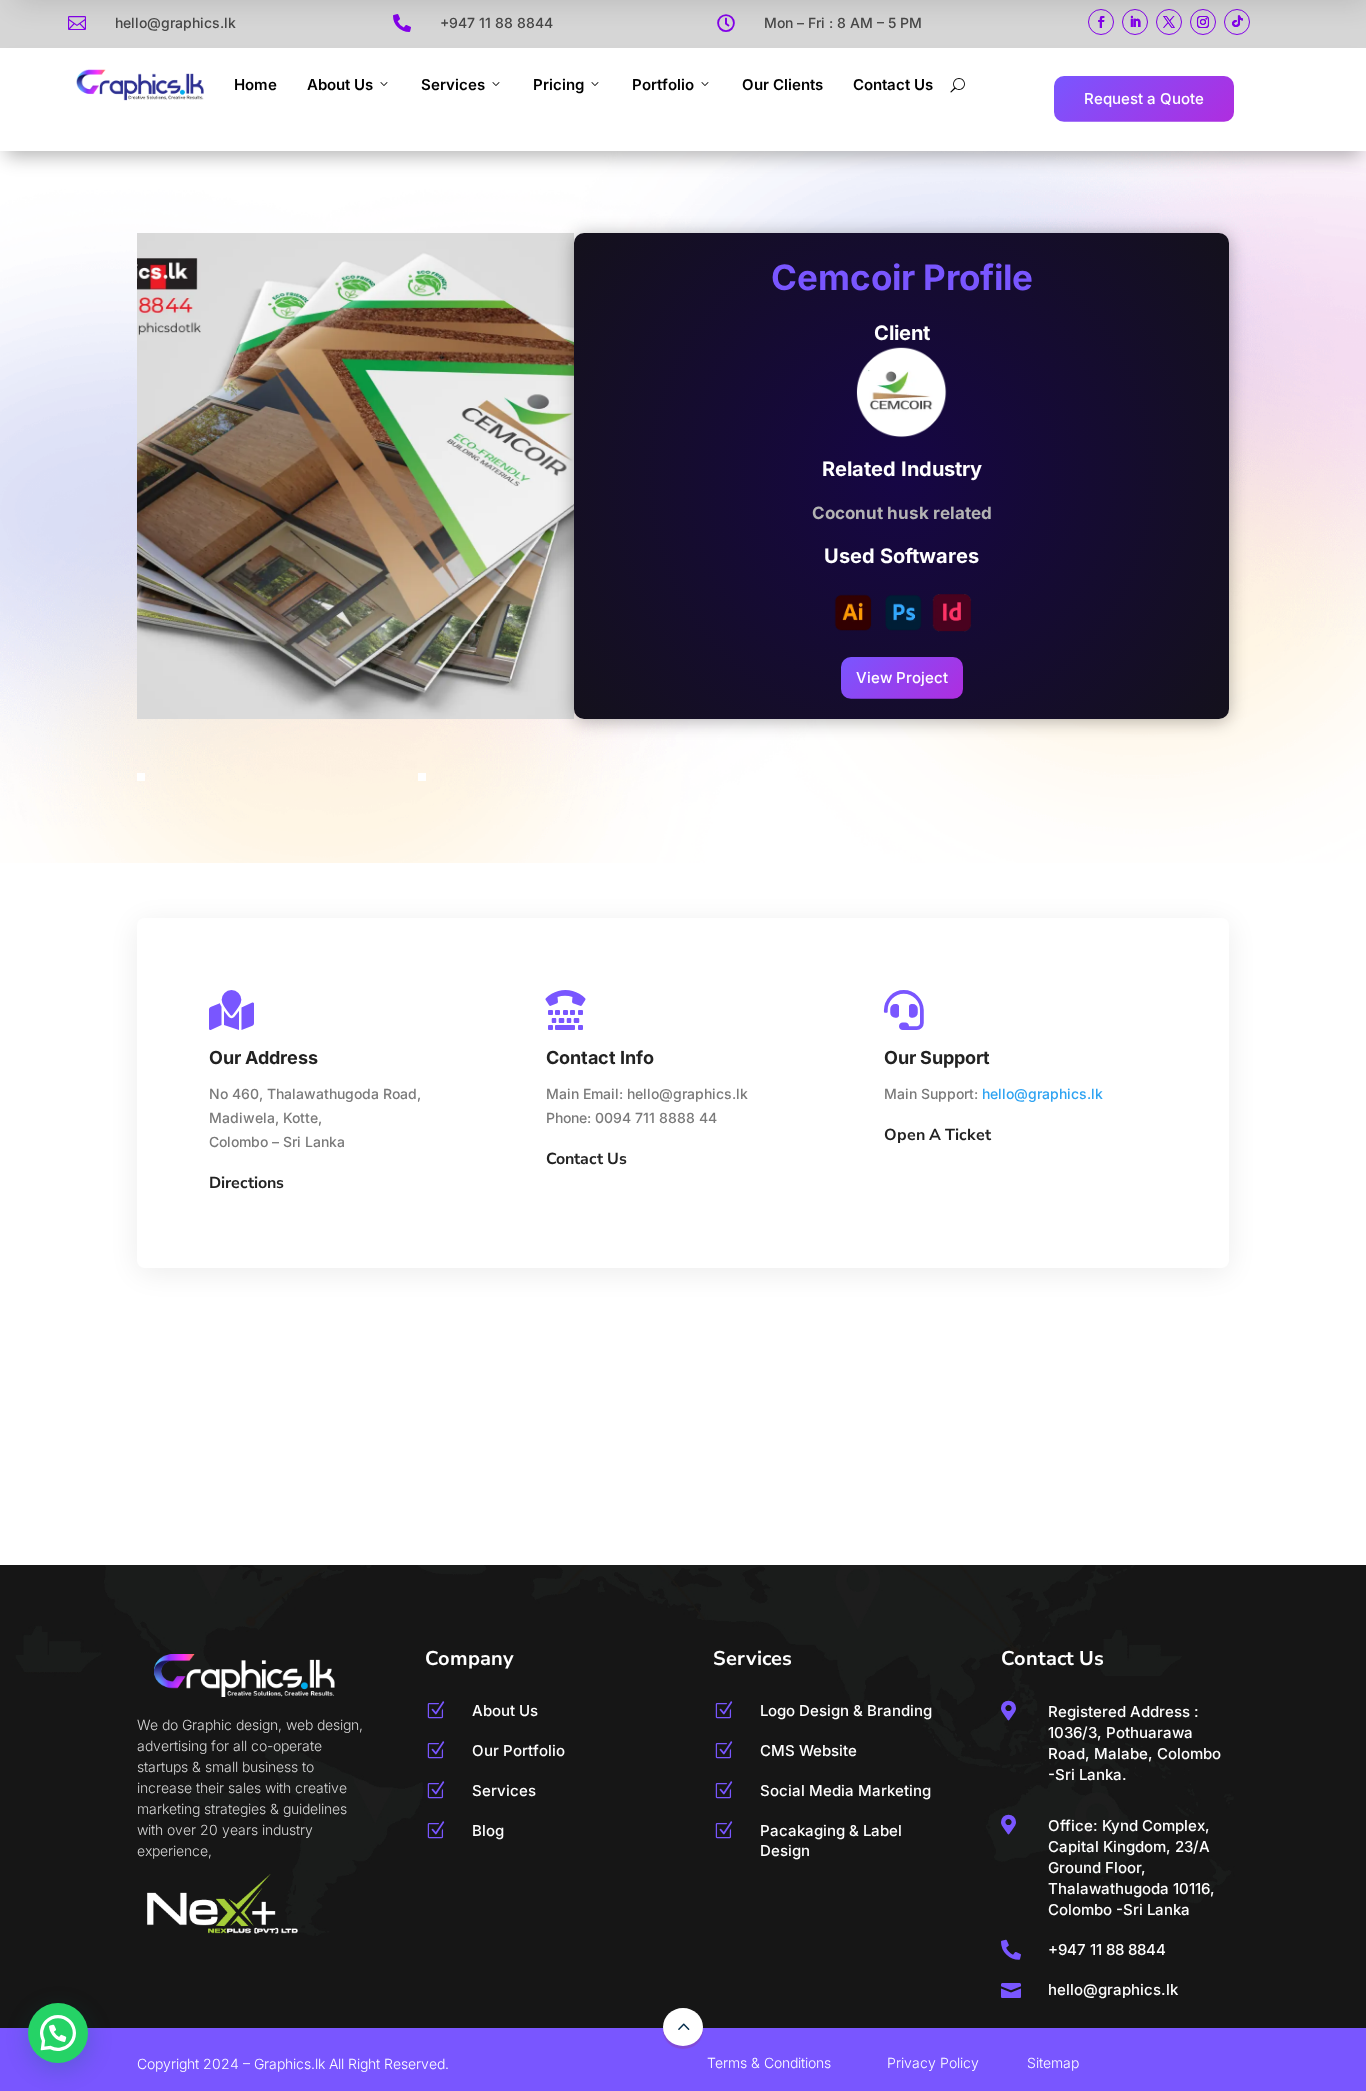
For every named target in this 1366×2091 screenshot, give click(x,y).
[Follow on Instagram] (1203, 22)
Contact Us (893, 84)
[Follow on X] (1169, 22)
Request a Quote (1144, 98)
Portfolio (663, 84)
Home (255, 84)
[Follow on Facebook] (1101, 22)
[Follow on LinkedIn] (1135, 22)
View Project (902, 677)
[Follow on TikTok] (1237, 22)
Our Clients (782, 84)
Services (453, 84)
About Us (340, 84)
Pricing (558, 84)
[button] (58, 2033)
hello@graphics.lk (1042, 1093)
